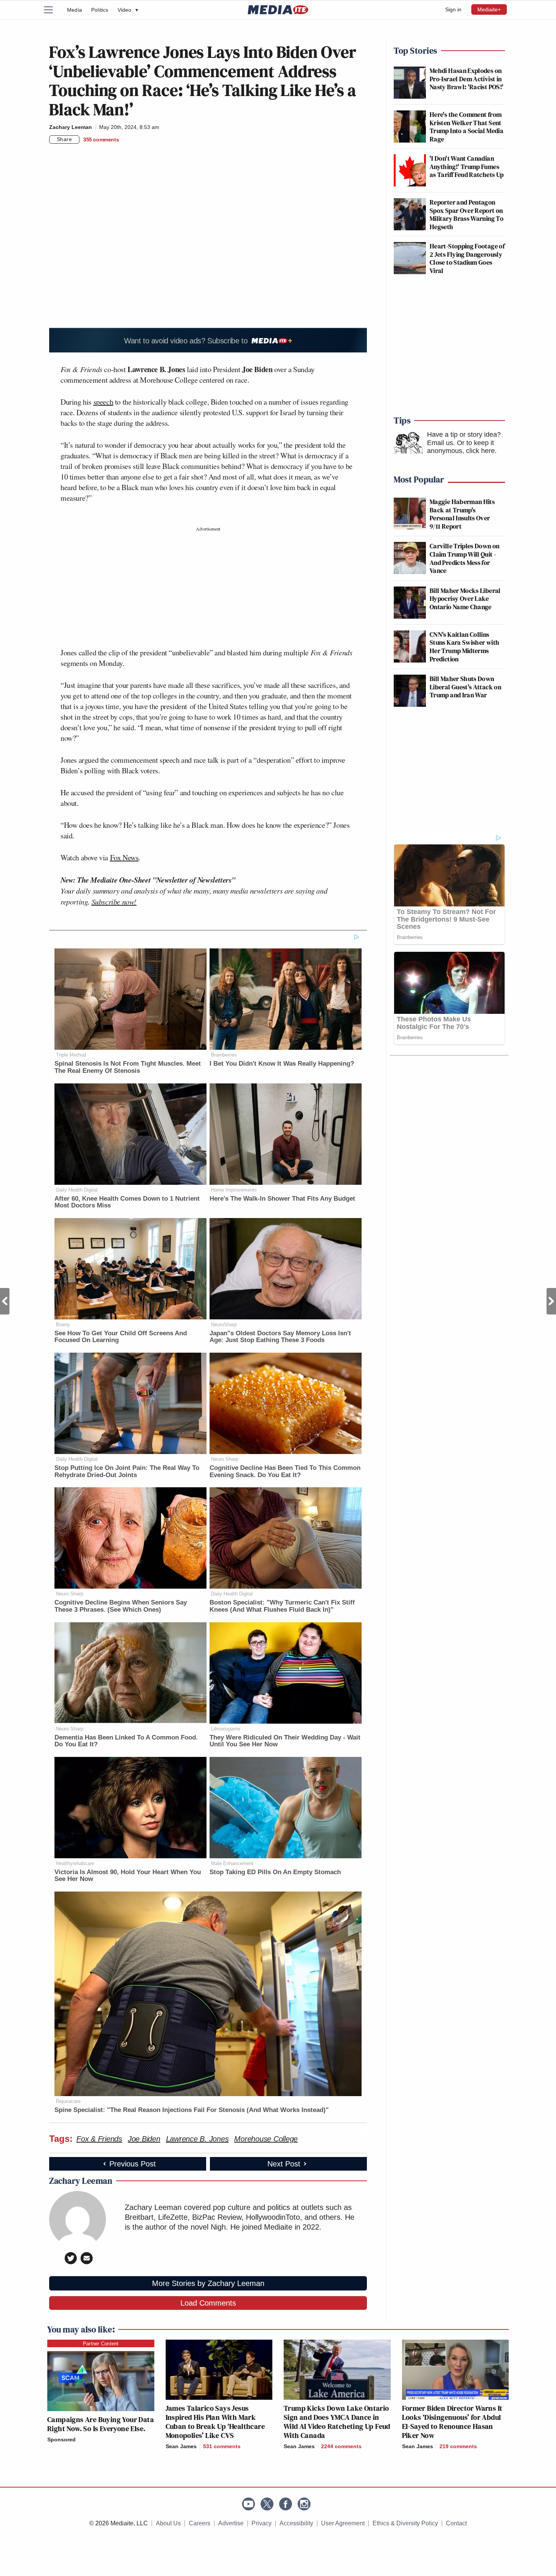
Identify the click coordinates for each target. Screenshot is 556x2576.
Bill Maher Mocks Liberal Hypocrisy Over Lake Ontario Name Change (465, 599)
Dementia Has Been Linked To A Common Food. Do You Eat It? (126, 1741)
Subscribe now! (114, 902)
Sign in (453, 9)
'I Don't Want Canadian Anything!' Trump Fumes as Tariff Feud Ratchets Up (467, 166)
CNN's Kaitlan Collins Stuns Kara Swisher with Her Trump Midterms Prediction (464, 647)
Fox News (124, 857)
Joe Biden (144, 2139)
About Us (168, 2523)
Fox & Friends (99, 2139)
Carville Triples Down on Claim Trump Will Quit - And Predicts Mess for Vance (465, 558)
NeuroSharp (224, 1324)
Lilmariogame (226, 1729)
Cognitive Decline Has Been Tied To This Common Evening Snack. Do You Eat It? (285, 1471)
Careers (200, 2523)
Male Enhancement (232, 1863)
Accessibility (296, 2523)
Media (75, 10)
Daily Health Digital (77, 1190)
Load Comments (208, 2303)
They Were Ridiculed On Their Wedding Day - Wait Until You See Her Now (285, 1741)
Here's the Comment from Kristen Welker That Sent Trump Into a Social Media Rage (467, 127)
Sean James (181, 2446)
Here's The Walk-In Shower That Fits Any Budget (282, 1199)
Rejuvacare (68, 2101)
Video (128, 10)
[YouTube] (248, 2504)
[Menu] (53, 10)
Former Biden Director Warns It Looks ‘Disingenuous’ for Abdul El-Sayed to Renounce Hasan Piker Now (452, 2422)
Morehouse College (266, 2139)
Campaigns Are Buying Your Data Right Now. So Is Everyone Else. (101, 2424)
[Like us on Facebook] (286, 2504)
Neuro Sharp (225, 1459)
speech (103, 402)
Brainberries (224, 1055)
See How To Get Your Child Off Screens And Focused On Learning (121, 1337)
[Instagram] (304, 2504)
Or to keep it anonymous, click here (461, 447)
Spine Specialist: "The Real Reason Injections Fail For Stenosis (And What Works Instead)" (192, 2110)
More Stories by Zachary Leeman (208, 2283)
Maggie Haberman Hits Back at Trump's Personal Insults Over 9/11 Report (462, 514)
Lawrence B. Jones (197, 2139)
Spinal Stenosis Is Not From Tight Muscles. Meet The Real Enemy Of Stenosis (128, 1067)
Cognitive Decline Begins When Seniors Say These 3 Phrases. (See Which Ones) (121, 1606)
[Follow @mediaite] (267, 2504)
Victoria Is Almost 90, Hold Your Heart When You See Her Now (128, 1876)
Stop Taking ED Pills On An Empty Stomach (275, 1872)
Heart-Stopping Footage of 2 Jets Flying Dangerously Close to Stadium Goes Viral (467, 258)
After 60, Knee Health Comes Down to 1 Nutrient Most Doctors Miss (127, 1202)
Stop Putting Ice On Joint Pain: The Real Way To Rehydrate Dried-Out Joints (127, 1471)
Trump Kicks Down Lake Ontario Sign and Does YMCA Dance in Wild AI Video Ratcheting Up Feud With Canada (337, 2422)
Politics (100, 10)
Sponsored (61, 2439)
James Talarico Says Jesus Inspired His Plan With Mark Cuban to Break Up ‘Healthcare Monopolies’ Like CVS (215, 2422)
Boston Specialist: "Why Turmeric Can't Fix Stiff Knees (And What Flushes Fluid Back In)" (282, 1606)
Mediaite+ (489, 9)
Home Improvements (234, 1190)
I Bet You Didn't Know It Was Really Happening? (282, 1064)
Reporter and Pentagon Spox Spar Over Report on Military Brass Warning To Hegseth (467, 214)
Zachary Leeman (71, 127)
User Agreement (343, 2523)
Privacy (262, 2523)
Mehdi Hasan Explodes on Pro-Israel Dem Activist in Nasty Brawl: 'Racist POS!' (467, 79)
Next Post (551, 1301)
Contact (456, 2523)
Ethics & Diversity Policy (405, 2523)
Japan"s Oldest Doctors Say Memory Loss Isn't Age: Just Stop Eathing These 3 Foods (280, 1337)
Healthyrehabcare (75, 1863)
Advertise (231, 2523)
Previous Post (5, 1301)
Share (64, 139)
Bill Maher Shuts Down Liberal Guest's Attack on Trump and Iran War (465, 687)
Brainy (63, 1324)
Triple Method (71, 1055)
